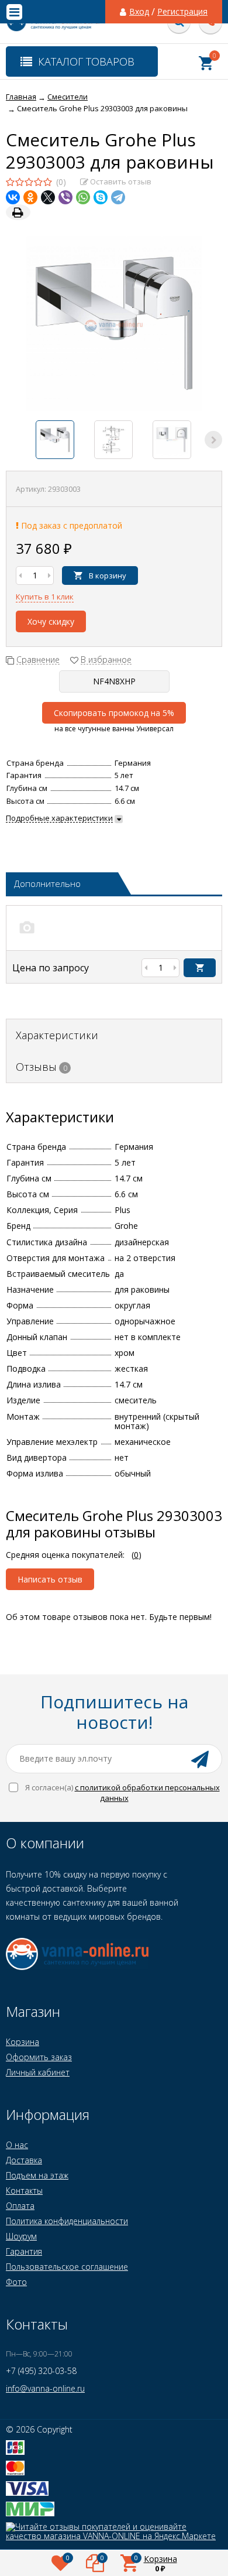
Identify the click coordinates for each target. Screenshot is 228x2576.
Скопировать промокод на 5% (114, 713)
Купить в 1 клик (45, 597)
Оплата (20, 2206)
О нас (17, 2145)
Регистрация (182, 12)
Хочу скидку (51, 621)
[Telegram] (118, 197)
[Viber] (65, 197)
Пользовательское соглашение (67, 2267)
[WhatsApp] (83, 197)
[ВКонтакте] (13, 197)
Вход (139, 12)
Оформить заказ (39, 2057)
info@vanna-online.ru (45, 2388)
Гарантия (24, 2251)
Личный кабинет (38, 2072)
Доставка (24, 2160)
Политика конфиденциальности (67, 2221)
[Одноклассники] (30, 197)
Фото (16, 2282)
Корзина (23, 2042)
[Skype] (101, 197)
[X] (48, 197)
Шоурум (21, 2236)
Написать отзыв (50, 1579)
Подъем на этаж (37, 2175)
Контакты (24, 2190)
